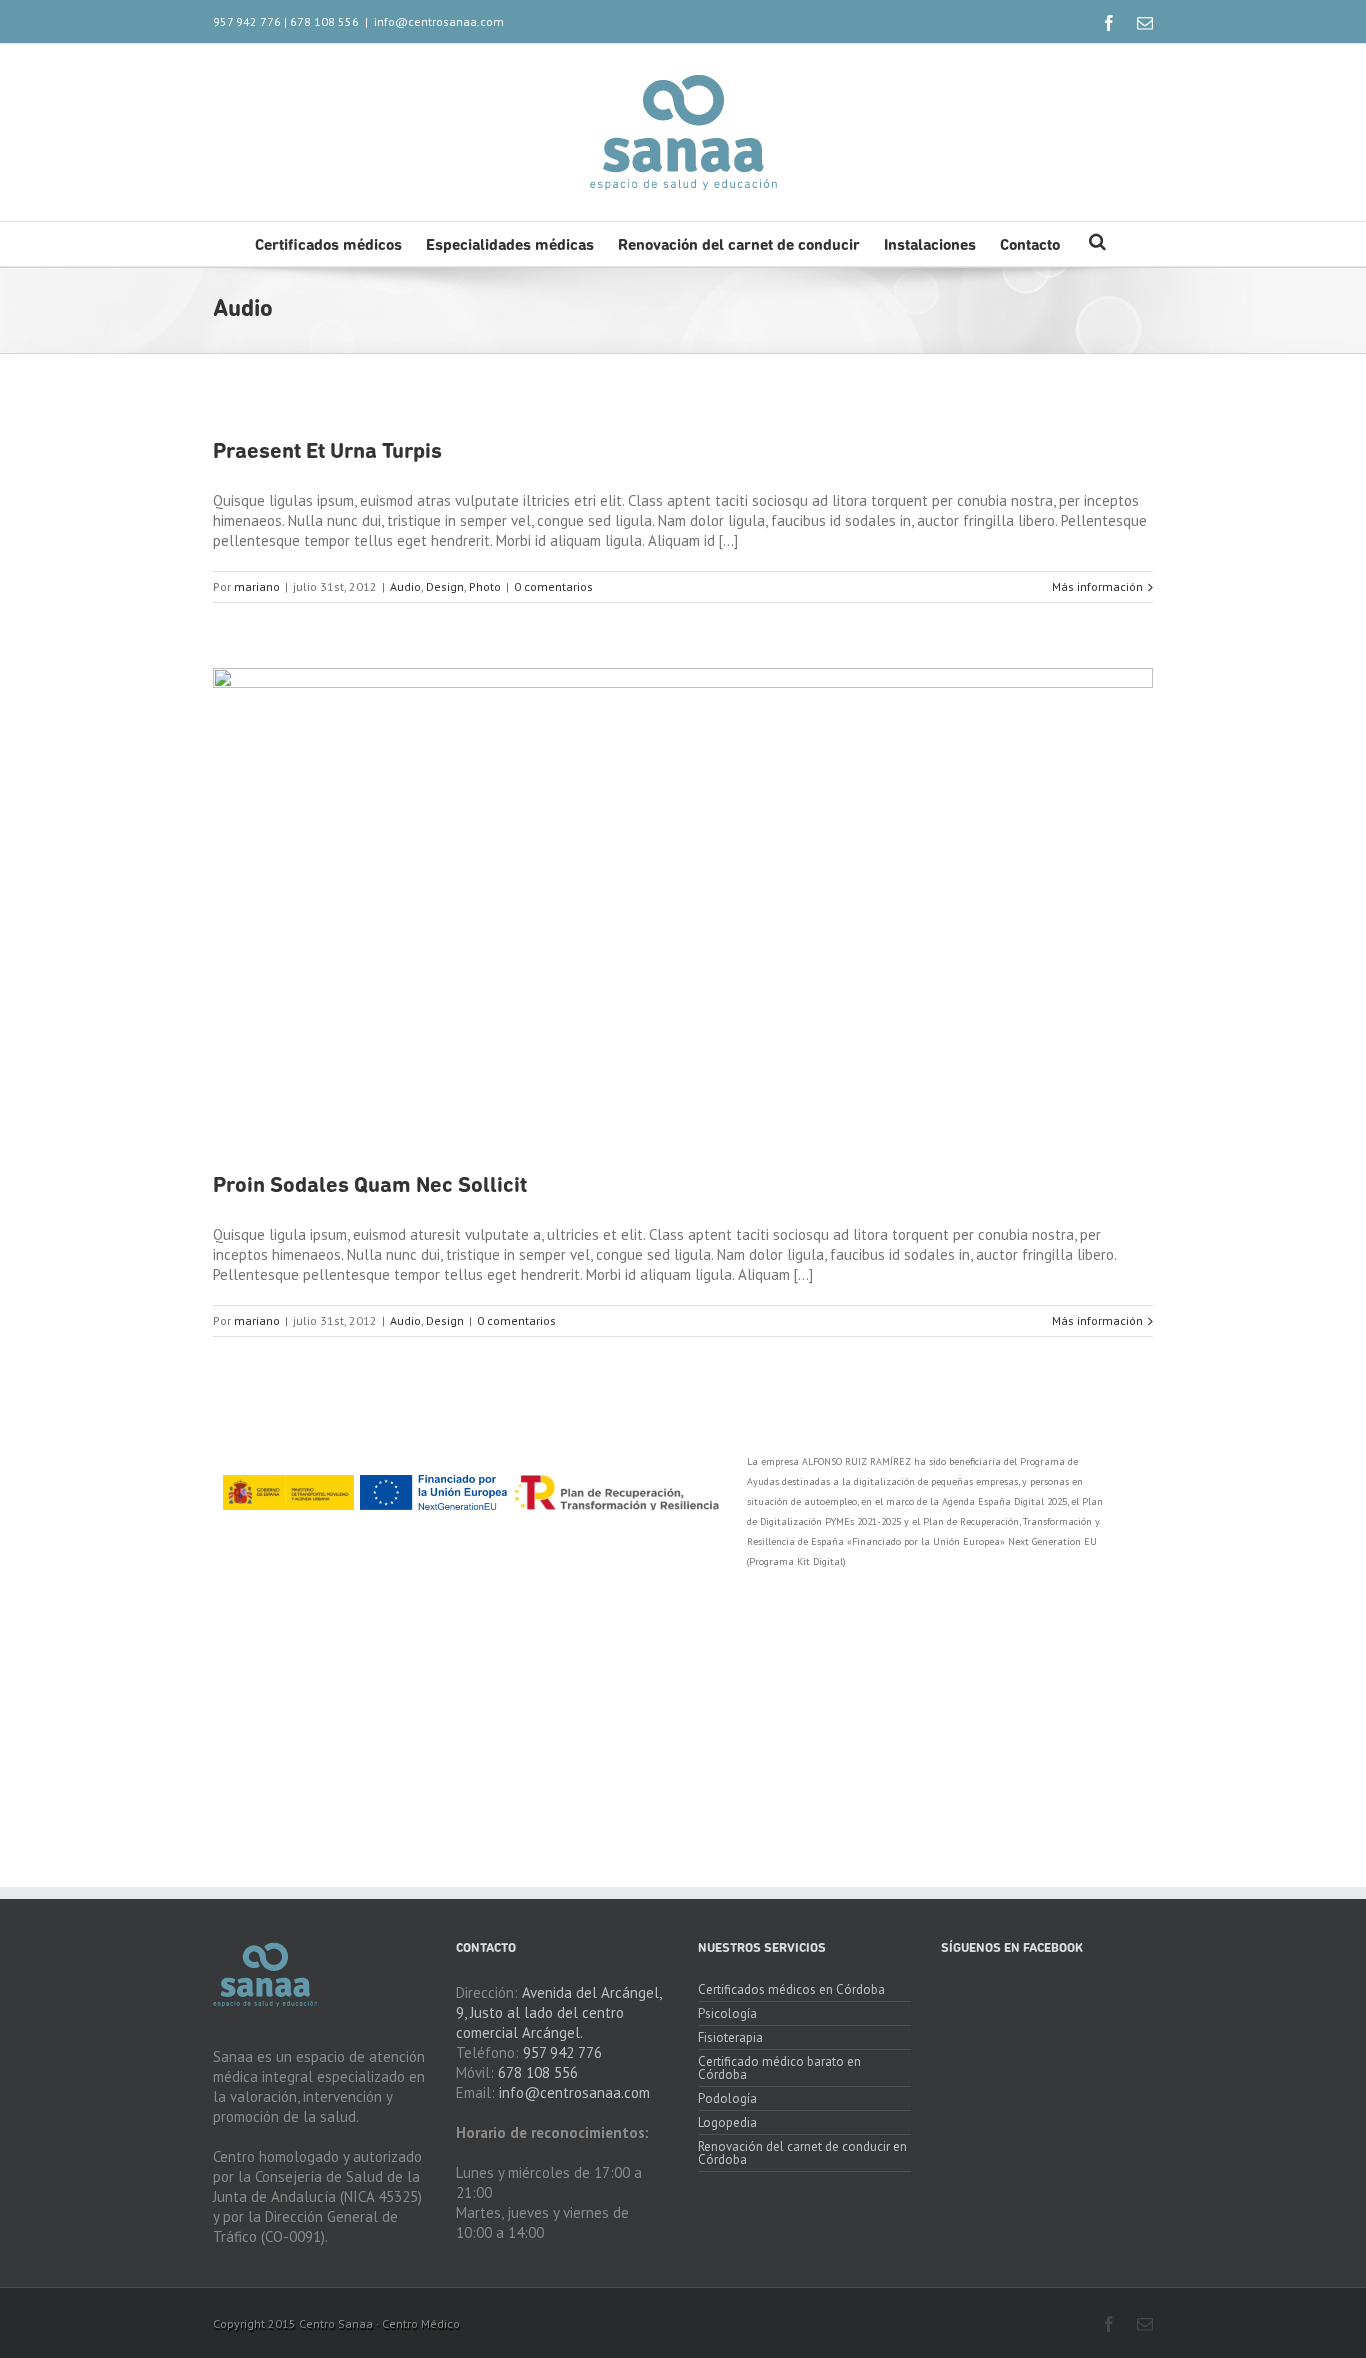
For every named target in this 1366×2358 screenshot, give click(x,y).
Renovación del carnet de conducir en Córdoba (802, 2153)
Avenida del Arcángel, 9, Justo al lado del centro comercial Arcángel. (558, 2012)
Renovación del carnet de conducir (739, 246)
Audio (405, 586)
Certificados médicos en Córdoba (791, 1990)
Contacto (1030, 246)
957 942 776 (247, 21)
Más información (1097, 586)
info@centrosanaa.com (439, 21)
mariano (257, 586)
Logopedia (727, 2122)
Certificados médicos (328, 246)
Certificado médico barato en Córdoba (779, 2068)
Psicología (727, 2013)
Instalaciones (930, 246)
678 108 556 (324, 21)
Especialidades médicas (510, 246)
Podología (727, 2098)
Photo (485, 586)
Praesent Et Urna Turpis (327, 452)
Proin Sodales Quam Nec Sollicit (370, 1186)
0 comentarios (553, 586)
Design (445, 586)
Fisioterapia (730, 2037)
